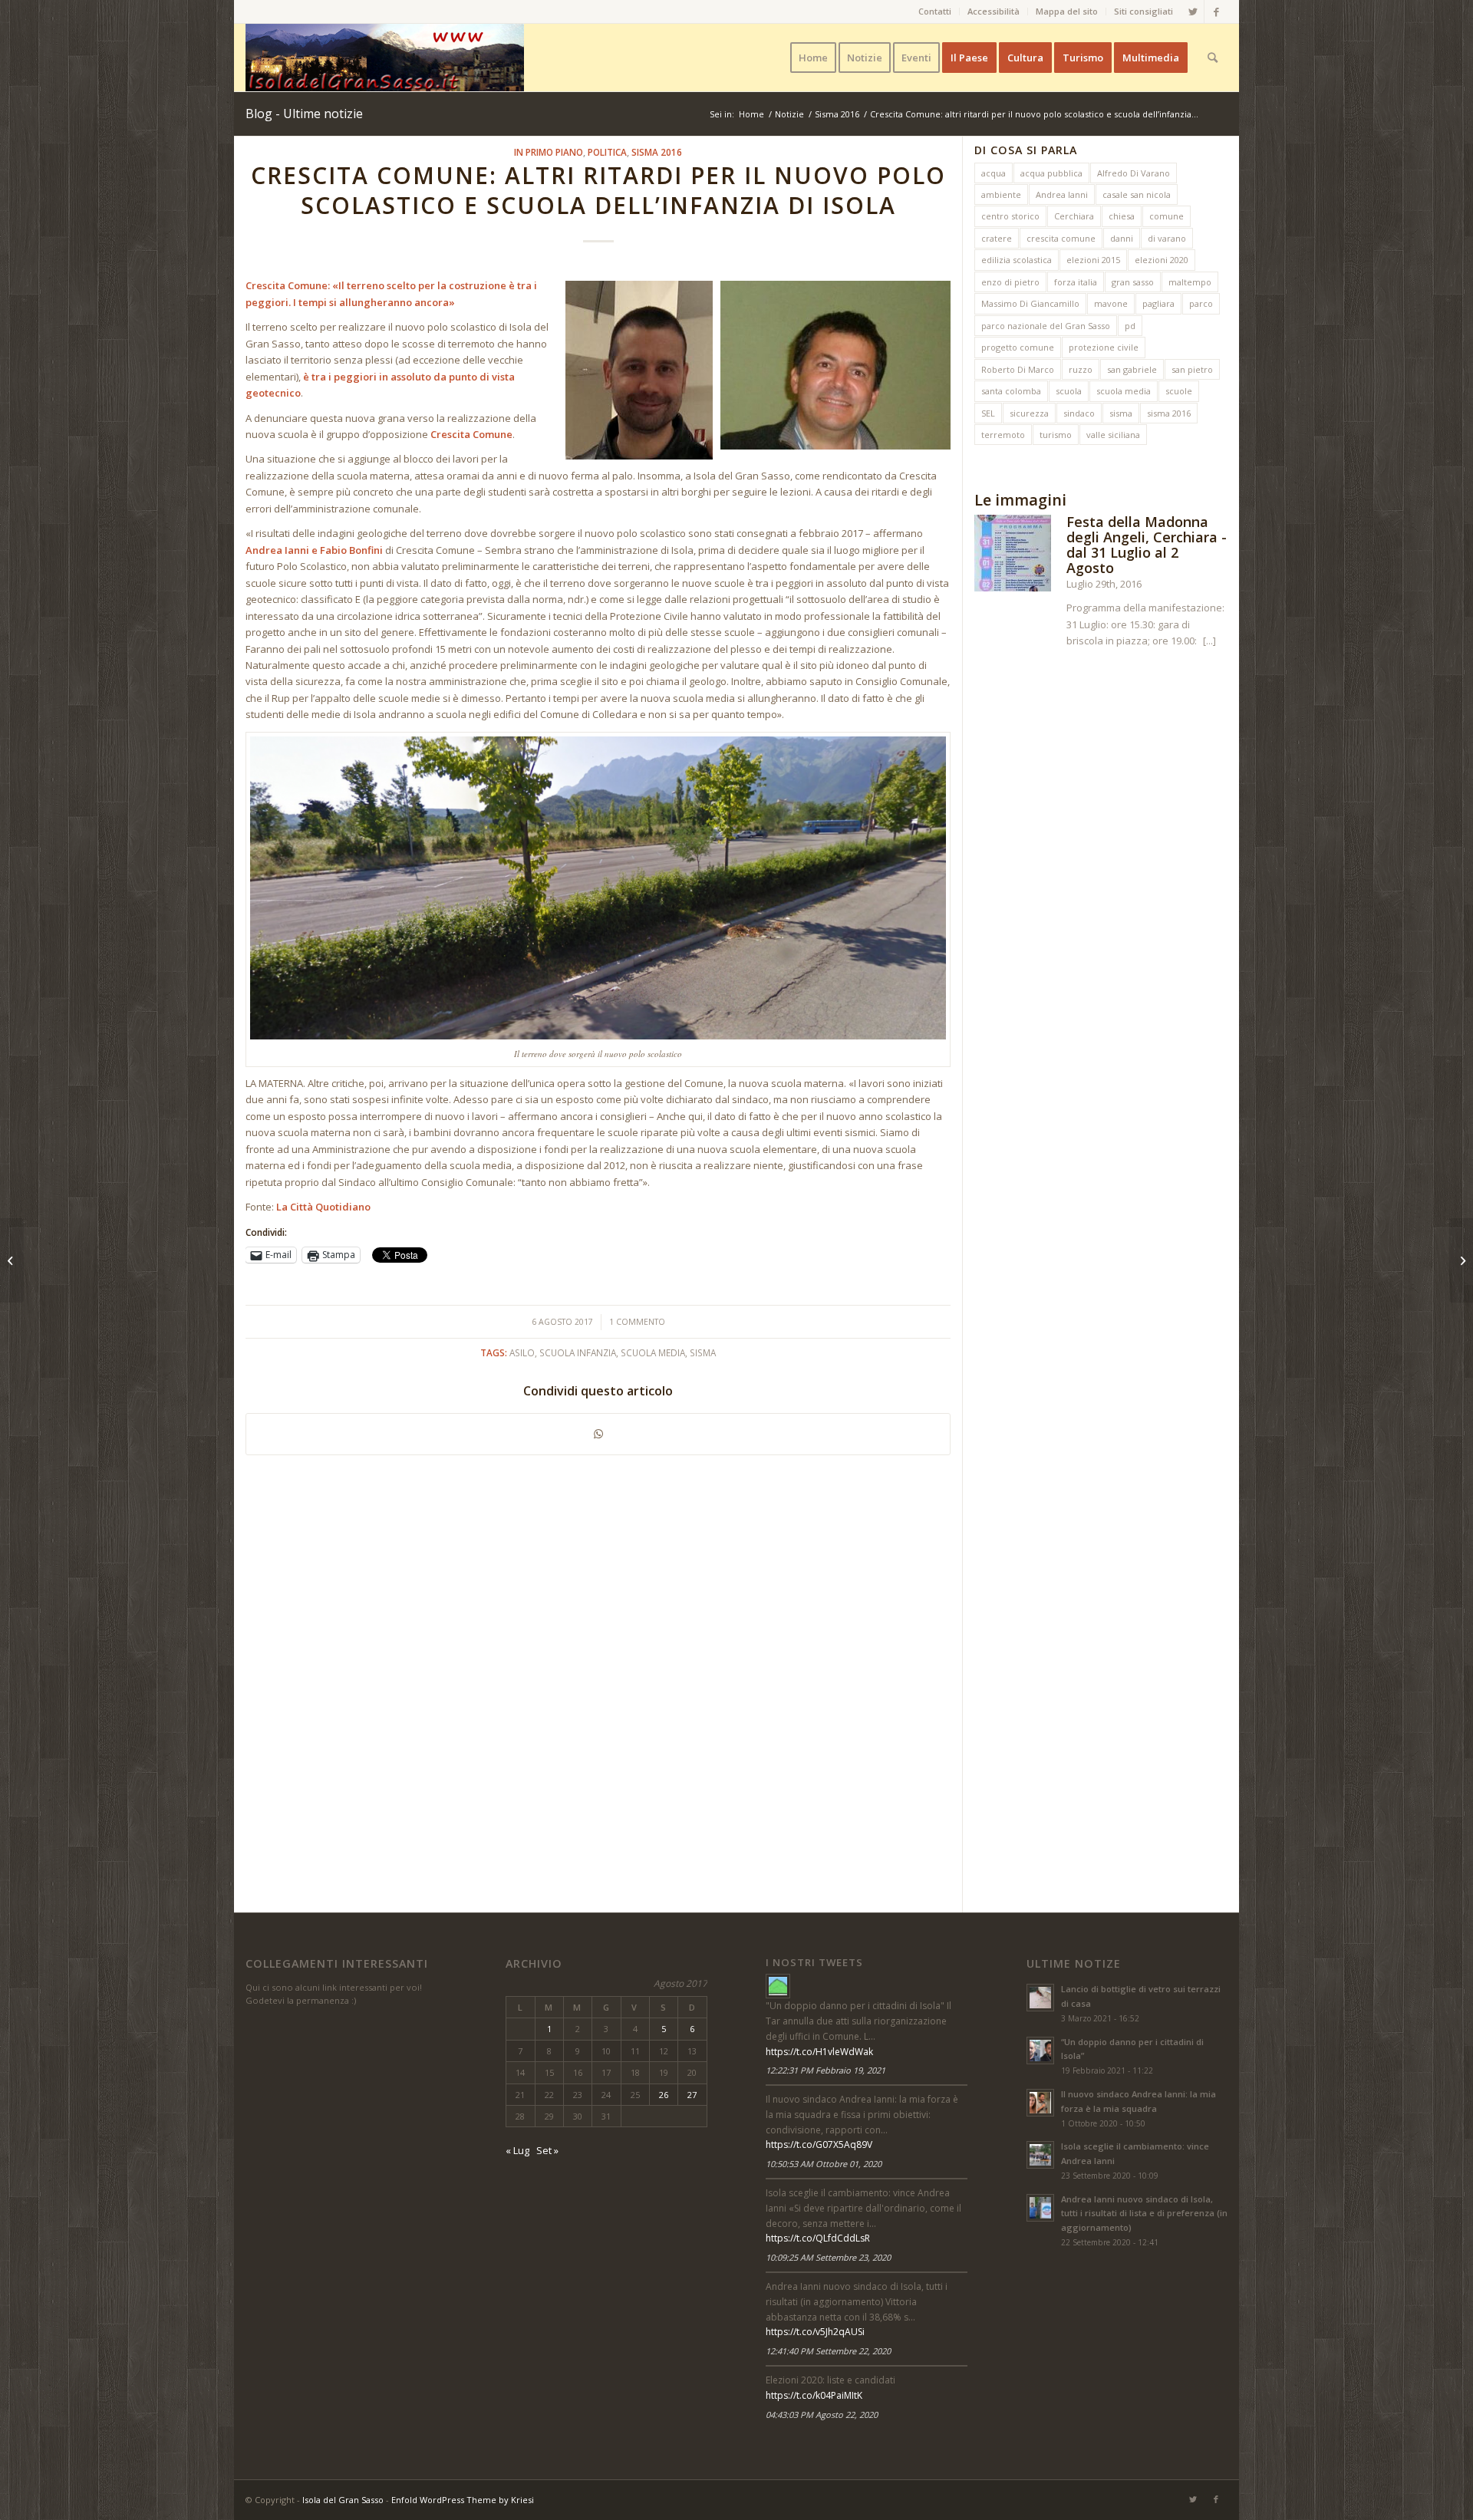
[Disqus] (604, 1678)
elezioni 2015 (1093, 260)
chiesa (1122, 216)
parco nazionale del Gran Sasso (1046, 326)
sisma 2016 (1169, 413)
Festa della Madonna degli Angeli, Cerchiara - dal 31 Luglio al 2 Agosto (1147, 544)
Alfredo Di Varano (1134, 173)
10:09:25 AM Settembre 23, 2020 (828, 2257)
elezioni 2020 (1162, 260)
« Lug (517, 2150)
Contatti (935, 11)
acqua (994, 173)
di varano (1167, 238)
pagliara (1158, 303)
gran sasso (1133, 282)
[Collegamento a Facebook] (1216, 12)
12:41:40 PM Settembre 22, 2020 (828, 2351)
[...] (1209, 641)
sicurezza (1029, 413)
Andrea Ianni (1062, 194)
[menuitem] (935, 12)
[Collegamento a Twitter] (1193, 12)
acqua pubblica (1051, 173)
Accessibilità (994, 11)
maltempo (1190, 282)
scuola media (1124, 391)
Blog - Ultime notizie (304, 114)
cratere (997, 238)
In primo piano (549, 152)
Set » (547, 2150)
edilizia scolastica (1017, 260)
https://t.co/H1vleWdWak (819, 2052)
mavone (1111, 303)
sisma (1121, 413)
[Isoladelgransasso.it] (778, 1986)
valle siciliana (1113, 435)
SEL (988, 413)
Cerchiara (1074, 216)
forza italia (1076, 282)
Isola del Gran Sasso (343, 2500)
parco (1201, 303)
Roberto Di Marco (1018, 369)
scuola (1069, 391)
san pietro (1192, 369)
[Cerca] (1213, 58)
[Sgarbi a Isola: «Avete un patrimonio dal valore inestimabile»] (1461, 1260)
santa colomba (1011, 391)
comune (1167, 216)
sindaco (1079, 413)
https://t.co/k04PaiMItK (814, 2395)
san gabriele (1132, 369)
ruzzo (1081, 369)
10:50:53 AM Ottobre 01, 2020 (824, 2164)
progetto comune (1018, 347)
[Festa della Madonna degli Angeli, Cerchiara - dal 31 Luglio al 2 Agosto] (1013, 555)
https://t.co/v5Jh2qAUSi (815, 2332)
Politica (607, 152)
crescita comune (1061, 238)
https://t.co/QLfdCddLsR (818, 2238)
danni (1122, 238)
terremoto (1003, 435)
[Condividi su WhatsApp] (598, 1434)
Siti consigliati (1143, 11)
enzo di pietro (1010, 282)
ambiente (1001, 194)
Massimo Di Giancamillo (1030, 303)
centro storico (1010, 216)
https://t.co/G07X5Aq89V (819, 2144)
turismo (1056, 435)
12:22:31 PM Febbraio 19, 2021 (825, 2070)
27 (692, 2095)
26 (664, 2095)
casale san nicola (1137, 194)
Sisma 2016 (657, 152)
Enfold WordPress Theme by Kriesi (463, 2500)
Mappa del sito (1067, 11)
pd (1130, 326)
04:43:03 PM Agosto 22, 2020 (822, 2415)
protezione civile (1104, 347)
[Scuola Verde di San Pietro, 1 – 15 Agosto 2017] (12, 1260)
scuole (1179, 391)
